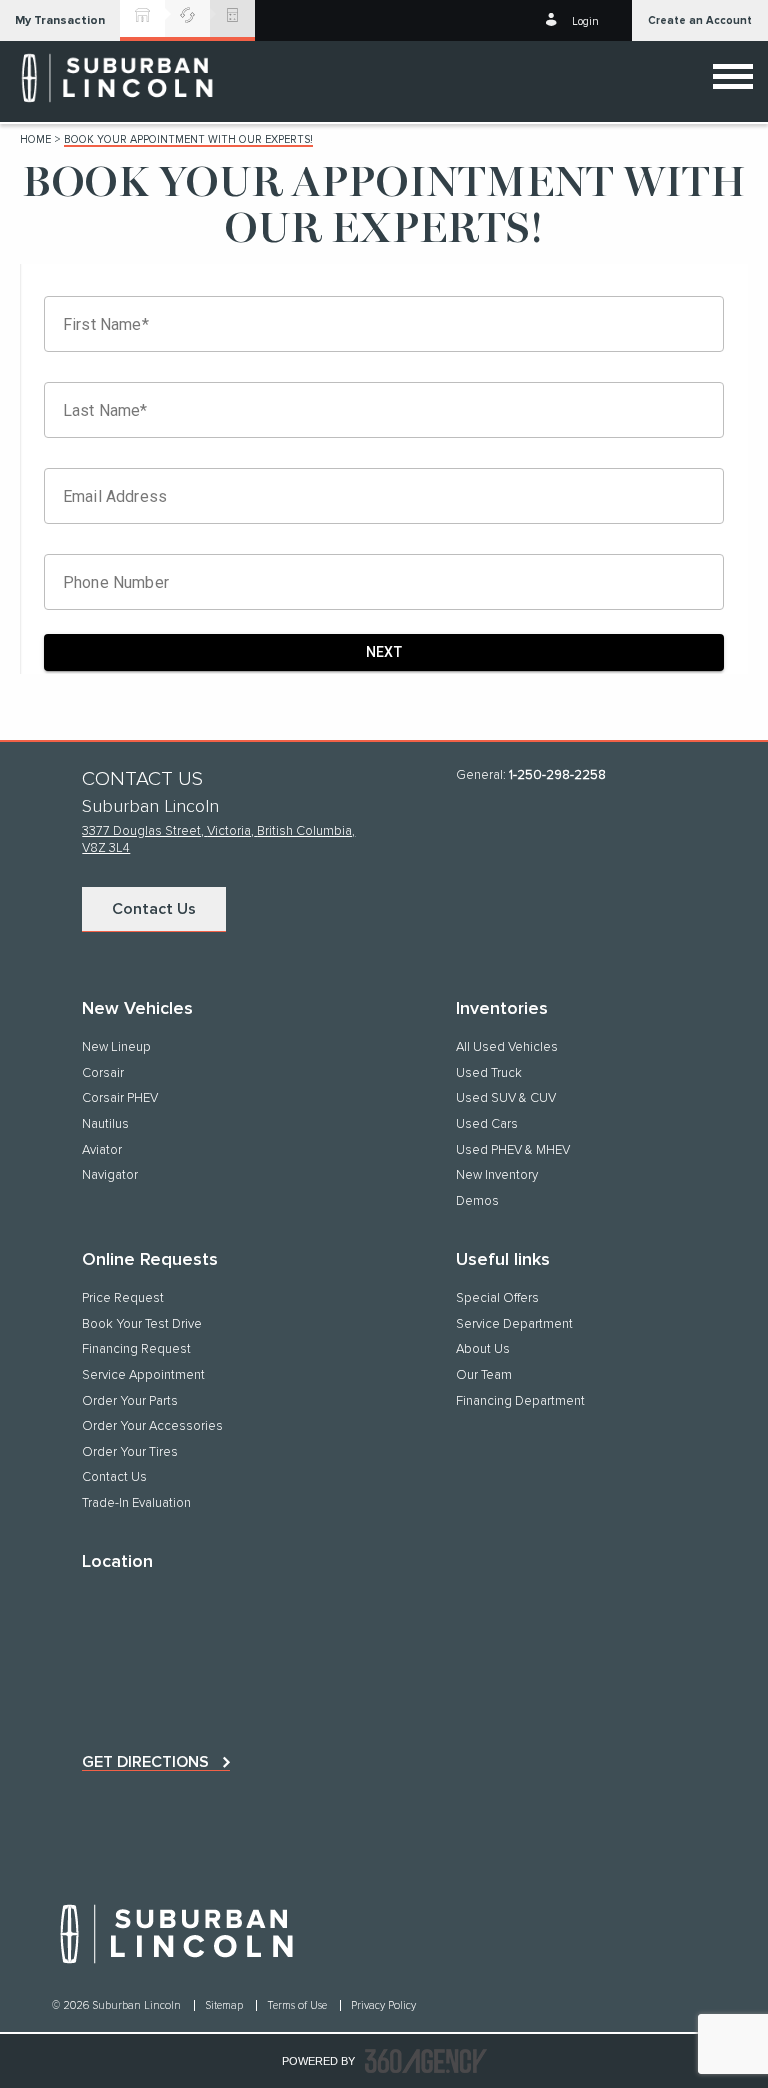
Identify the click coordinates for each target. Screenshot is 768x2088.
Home (35, 139)
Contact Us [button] (154, 909)
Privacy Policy (383, 2005)
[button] (60, 20)
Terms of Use (298, 2005)
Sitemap (225, 2005)
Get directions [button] (145, 1762)
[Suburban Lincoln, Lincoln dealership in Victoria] (120, 78)
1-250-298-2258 (557, 775)
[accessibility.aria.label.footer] (426, 2061)
